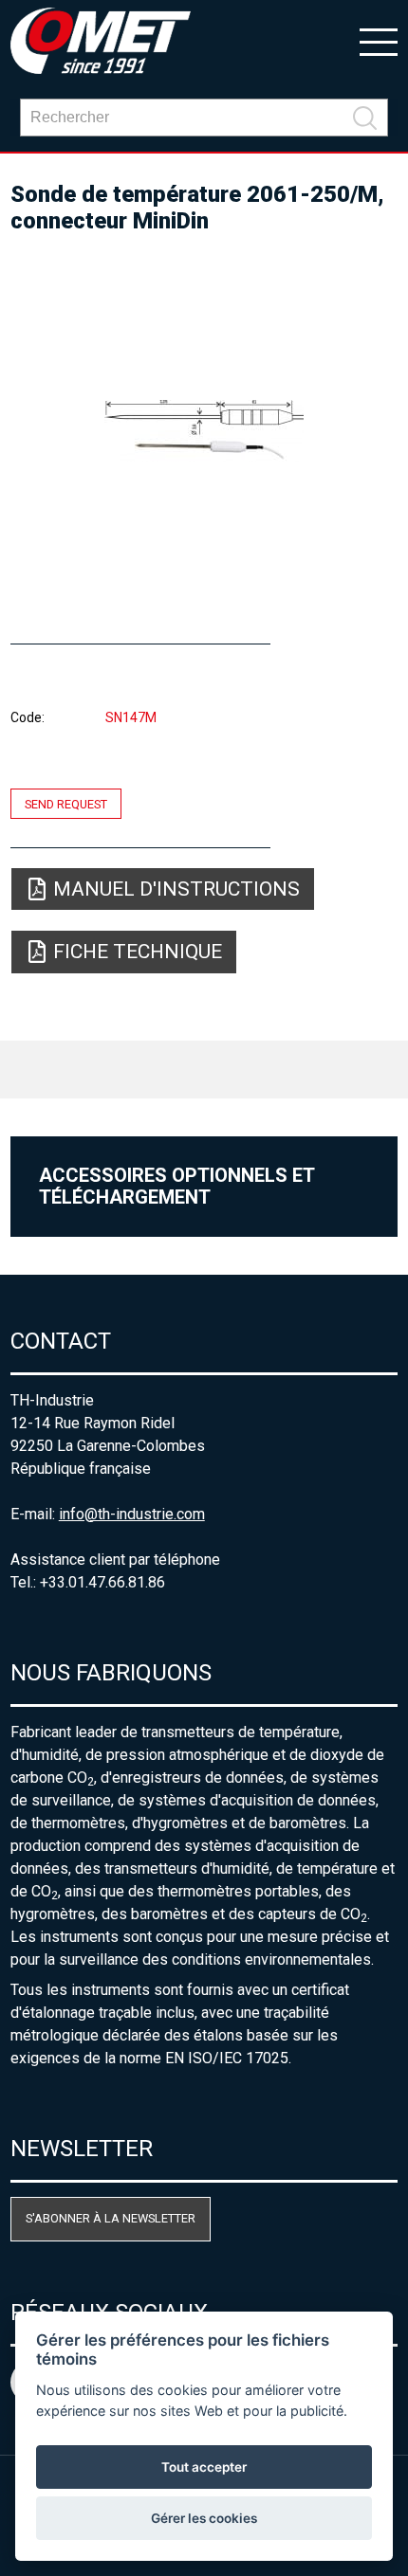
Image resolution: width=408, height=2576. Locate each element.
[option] (204, 430)
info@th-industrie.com (132, 1514)
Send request (66, 803)
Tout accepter (204, 2467)
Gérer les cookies (204, 2518)
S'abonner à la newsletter (111, 2218)
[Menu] (379, 41)
